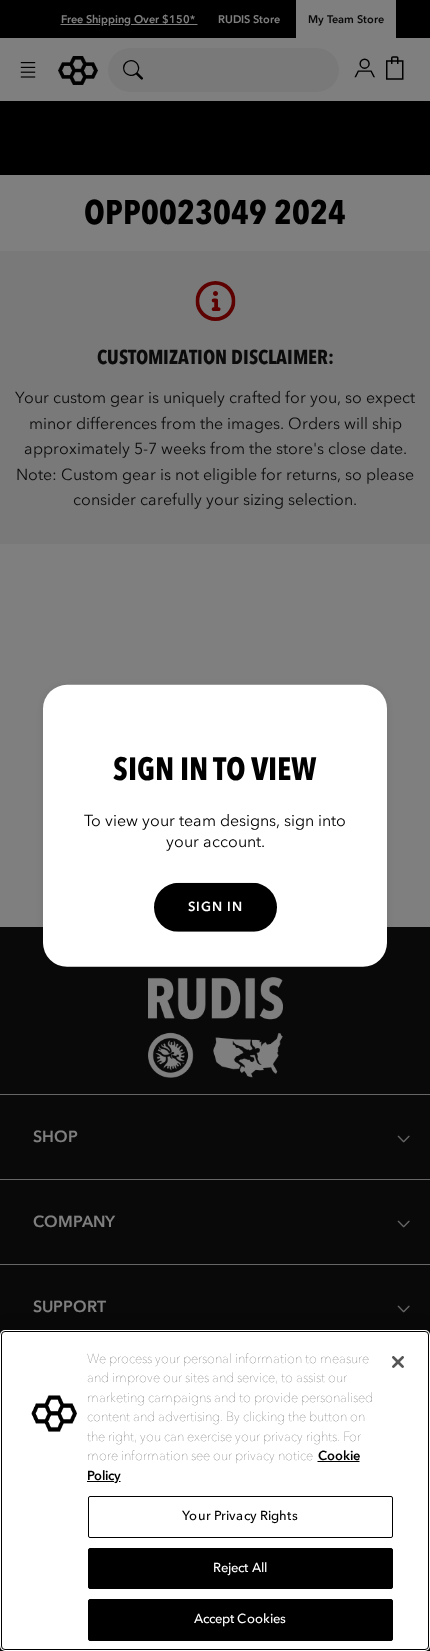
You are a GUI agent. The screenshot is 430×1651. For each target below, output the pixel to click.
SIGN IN (215, 907)
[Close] (398, 1362)
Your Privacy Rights (239, 1516)
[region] (215, 1490)
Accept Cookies (240, 1619)
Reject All (240, 1568)
